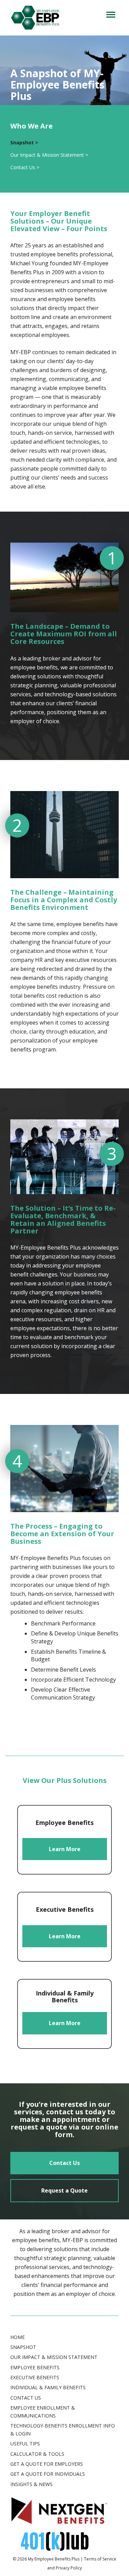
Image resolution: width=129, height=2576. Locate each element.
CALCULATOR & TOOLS (37, 2454)
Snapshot (23, 2347)
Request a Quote (64, 2190)
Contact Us (64, 2163)
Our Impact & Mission (49, 155)
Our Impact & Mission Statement (54, 2357)
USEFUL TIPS (25, 2444)
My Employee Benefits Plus (54, 2559)
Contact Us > (25, 167)
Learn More (65, 1849)
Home (18, 2337)
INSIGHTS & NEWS (31, 2484)
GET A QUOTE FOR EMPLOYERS (47, 2464)
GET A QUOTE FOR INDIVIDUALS (48, 2474)
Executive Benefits (35, 2377)
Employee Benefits (35, 2367)
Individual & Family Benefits (48, 2387)
